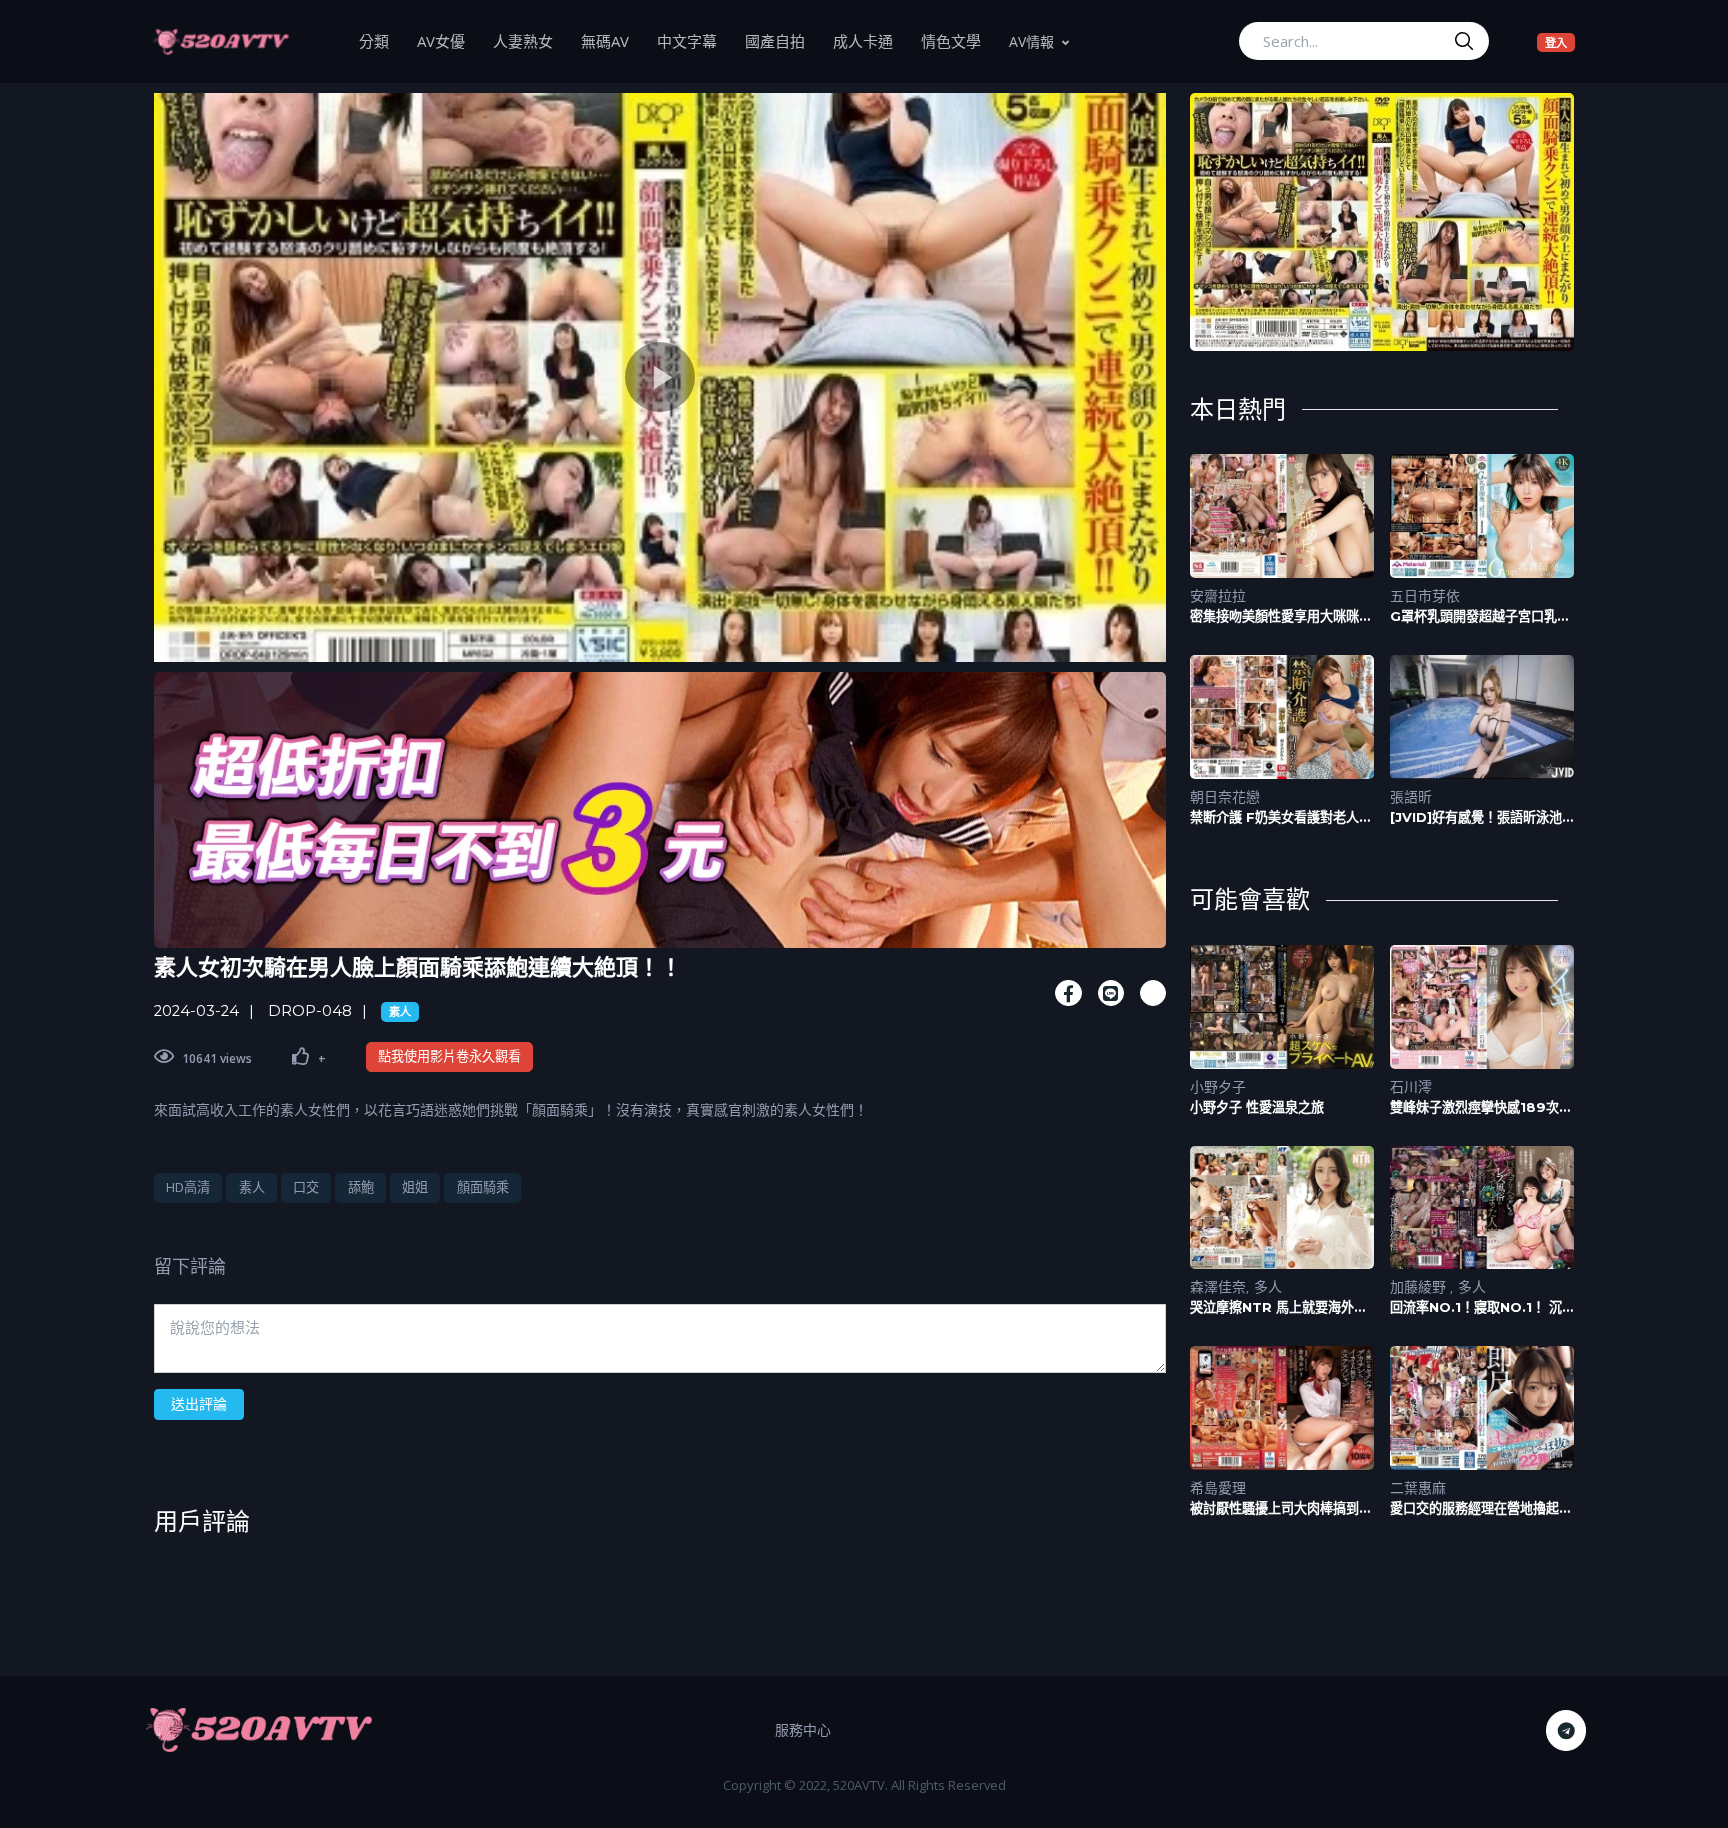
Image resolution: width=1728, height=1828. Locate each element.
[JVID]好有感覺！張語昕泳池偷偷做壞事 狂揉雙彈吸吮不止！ (1476, 817)
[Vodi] (221, 41)
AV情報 (1031, 41)
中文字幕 (694, 40)
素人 (400, 1012)
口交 (306, 1187)
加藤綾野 (1420, 1286)
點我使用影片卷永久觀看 (449, 1056)
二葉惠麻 (1418, 1487)
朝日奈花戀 (1225, 796)
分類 (381, 40)
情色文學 (958, 40)
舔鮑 (361, 1187)
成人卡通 (870, 40)
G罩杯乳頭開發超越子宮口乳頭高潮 (1480, 616)
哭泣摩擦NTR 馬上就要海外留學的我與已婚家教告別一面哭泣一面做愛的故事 (1281, 1307)
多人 (1268, 1286)
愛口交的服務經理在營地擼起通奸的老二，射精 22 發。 (1481, 1508)
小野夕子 (1218, 1086)
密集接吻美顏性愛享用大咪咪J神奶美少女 (1278, 616)
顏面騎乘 (483, 1187)
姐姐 (415, 1187)
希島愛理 (1218, 1487)
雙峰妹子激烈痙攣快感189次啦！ (1474, 1107)
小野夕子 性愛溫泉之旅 (1257, 1107)
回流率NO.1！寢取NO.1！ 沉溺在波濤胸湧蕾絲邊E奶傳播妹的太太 (1479, 1307)
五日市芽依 (1425, 595)
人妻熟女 (530, 40)
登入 (1560, 42)
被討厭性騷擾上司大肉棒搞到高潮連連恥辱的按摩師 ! (1281, 1508)
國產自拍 (782, 40)
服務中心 (803, 1729)
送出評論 (199, 1403)
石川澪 (1411, 1086)
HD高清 (188, 1187)
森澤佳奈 (1218, 1286)
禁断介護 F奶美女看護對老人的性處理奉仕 (1281, 817)
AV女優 (448, 40)
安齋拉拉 (1218, 595)
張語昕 (1411, 796)
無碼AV (612, 40)
